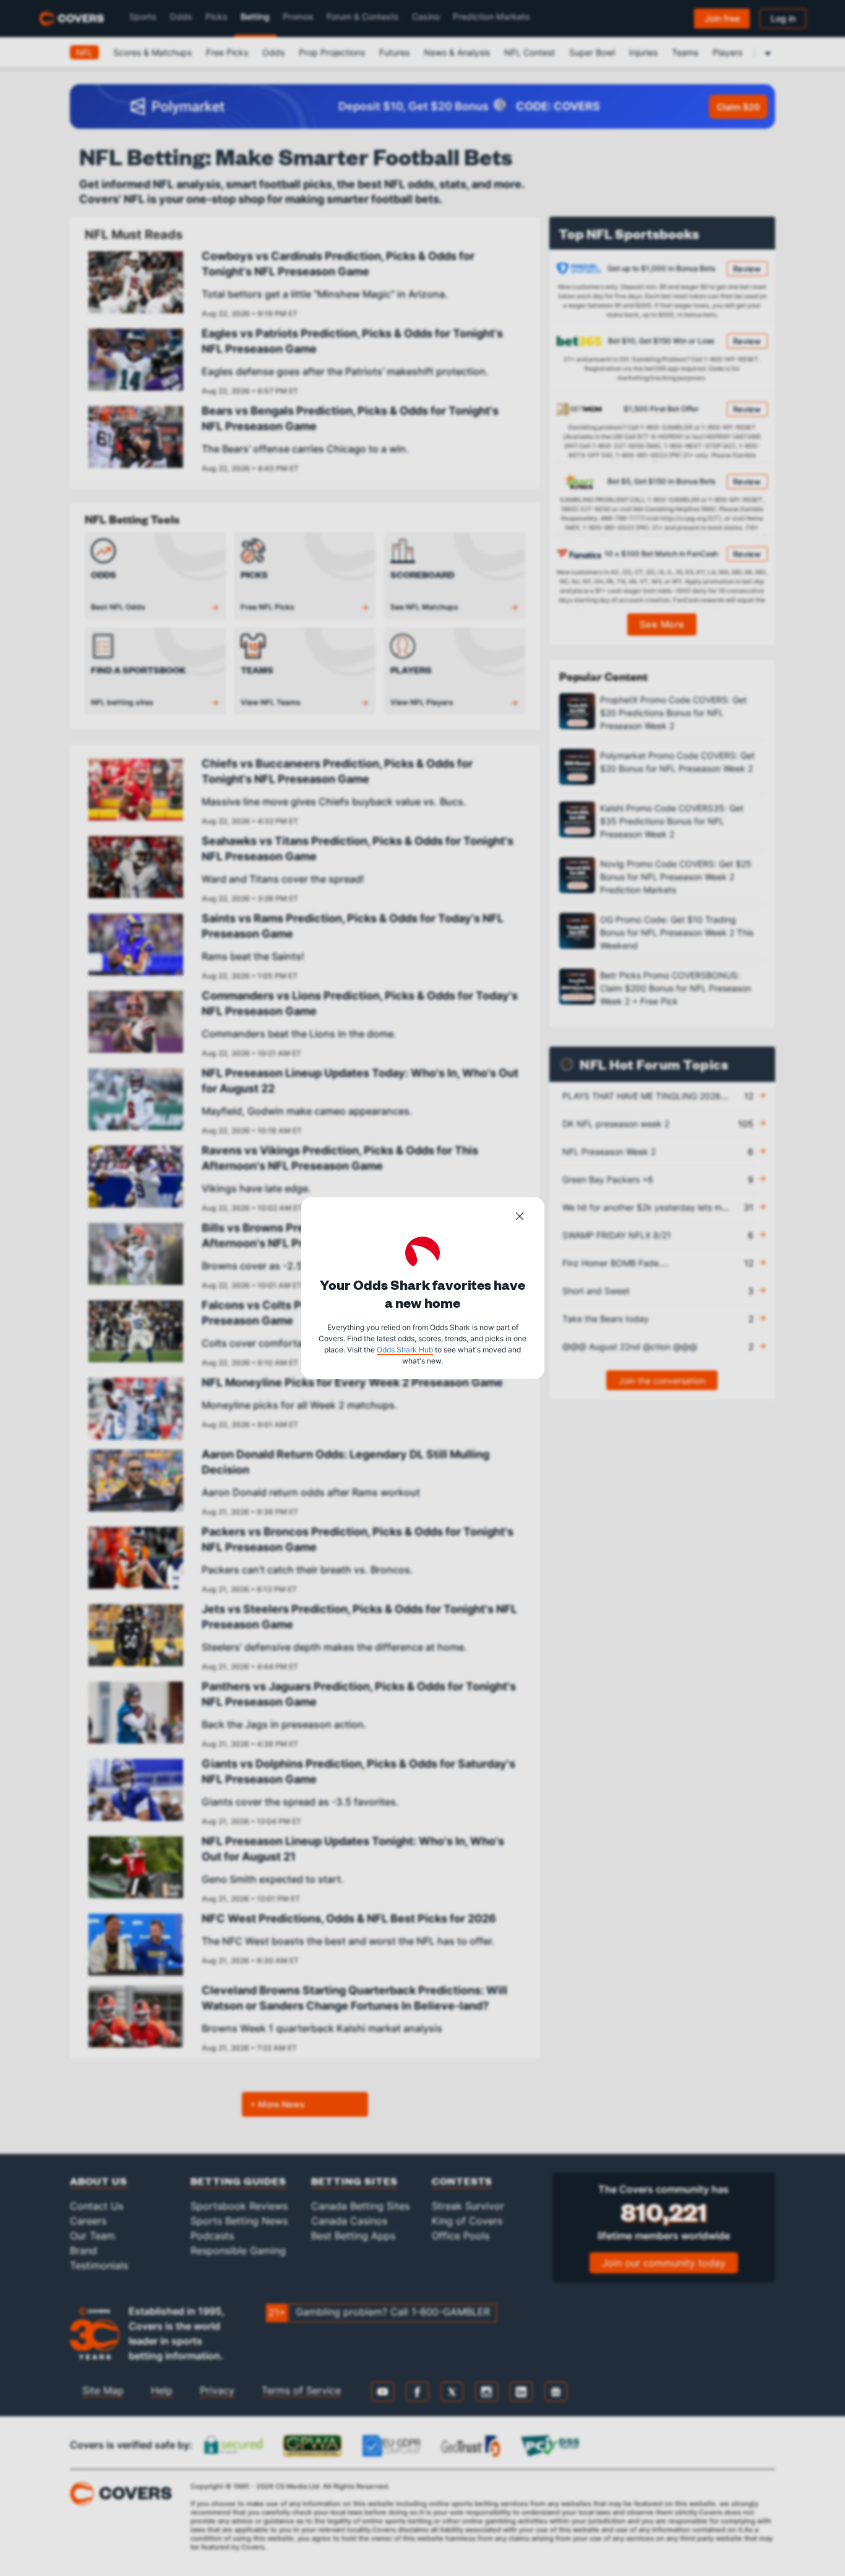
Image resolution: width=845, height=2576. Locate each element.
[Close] (520, 1218)
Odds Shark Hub (405, 1350)
